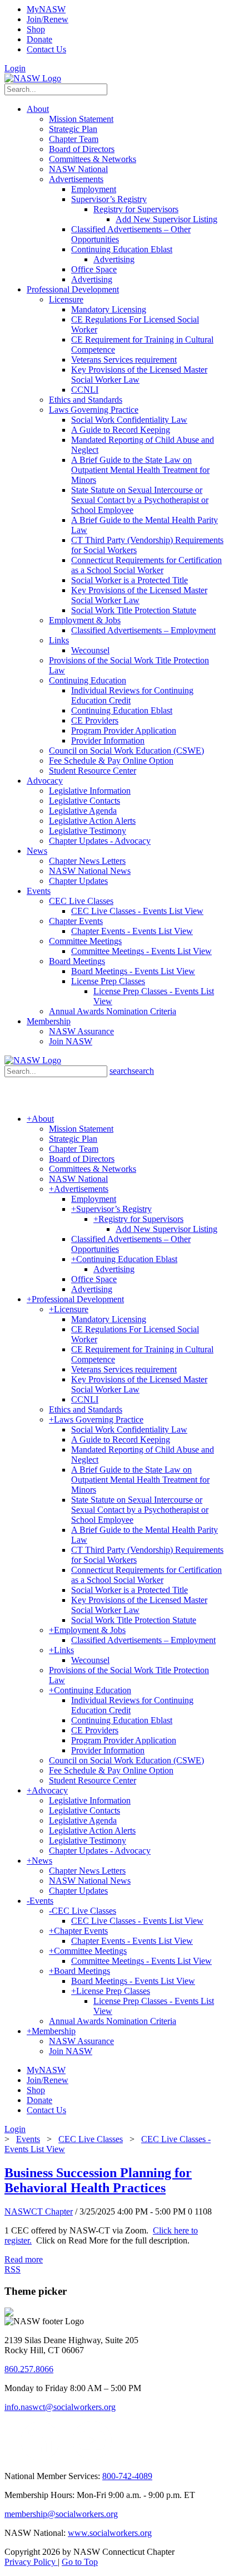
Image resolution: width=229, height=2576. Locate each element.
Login (15, 68)
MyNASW (46, 9)
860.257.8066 (29, 2369)
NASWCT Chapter (39, 2211)
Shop (36, 29)
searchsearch (132, 1071)
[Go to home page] (33, 78)
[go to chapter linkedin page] (40, 2457)
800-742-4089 (127, 2476)
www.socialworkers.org (110, 2533)
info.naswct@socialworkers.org (60, 2407)
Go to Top (80, 2562)
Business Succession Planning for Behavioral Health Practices (98, 2180)
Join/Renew (48, 19)
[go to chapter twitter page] (11, 2457)
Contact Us (46, 49)
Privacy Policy (31, 2562)
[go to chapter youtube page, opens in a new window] (92, 2457)
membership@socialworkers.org (61, 2514)
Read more (24, 2259)
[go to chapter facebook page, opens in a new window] (66, 2457)
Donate (39, 39)
